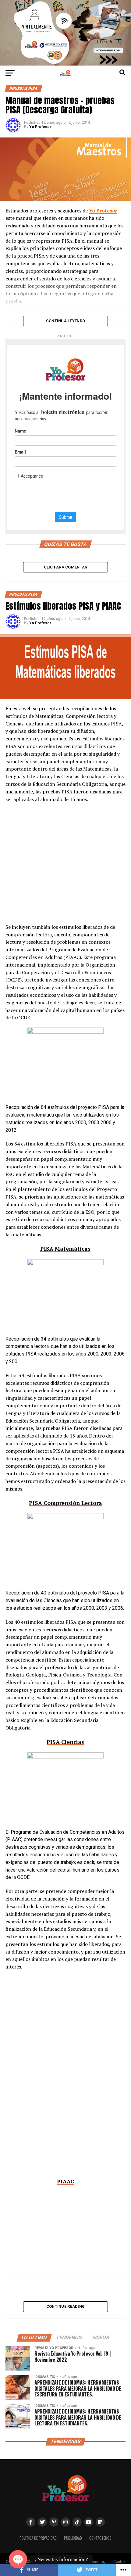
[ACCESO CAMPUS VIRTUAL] (65, 64)
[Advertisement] (65, 867)
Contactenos (100, 2538)
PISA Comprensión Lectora (65, 1503)
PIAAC (65, 2181)
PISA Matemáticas (65, 1249)
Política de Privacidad (38, 2538)
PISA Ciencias (65, 1742)
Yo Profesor (40, 127)
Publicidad (73, 2538)
